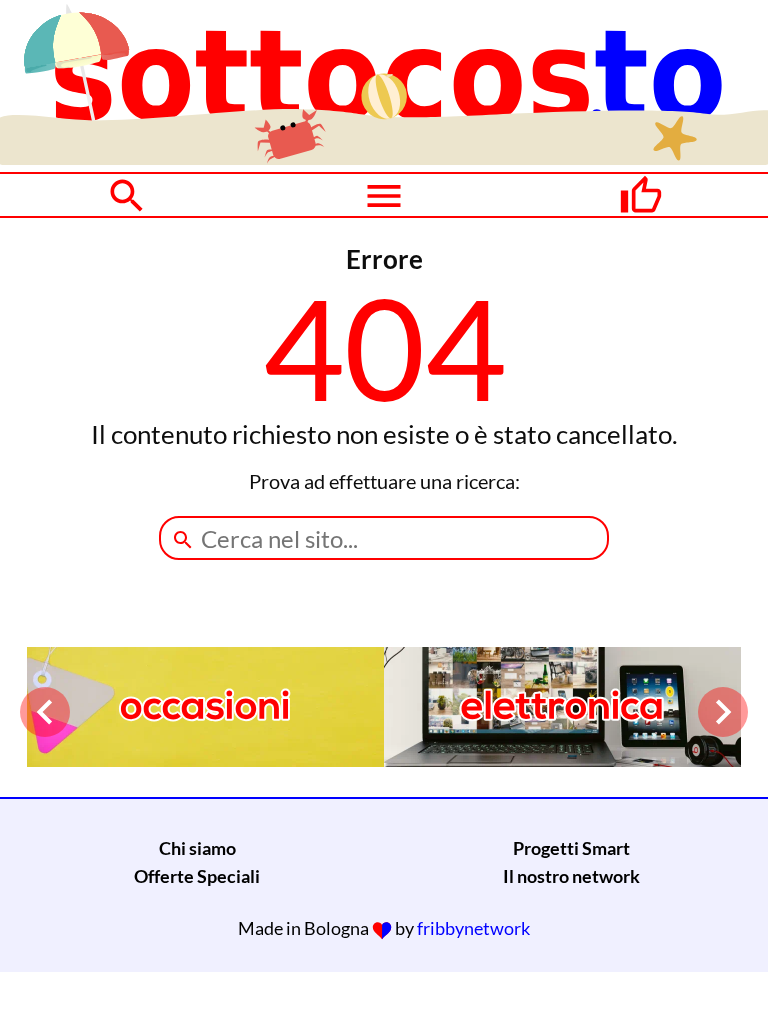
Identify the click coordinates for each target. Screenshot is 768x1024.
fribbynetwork (473, 928)
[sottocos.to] (384, 158)
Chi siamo (197, 848)
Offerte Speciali (197, 876)
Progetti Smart (571, 848)
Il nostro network (571, 876)
